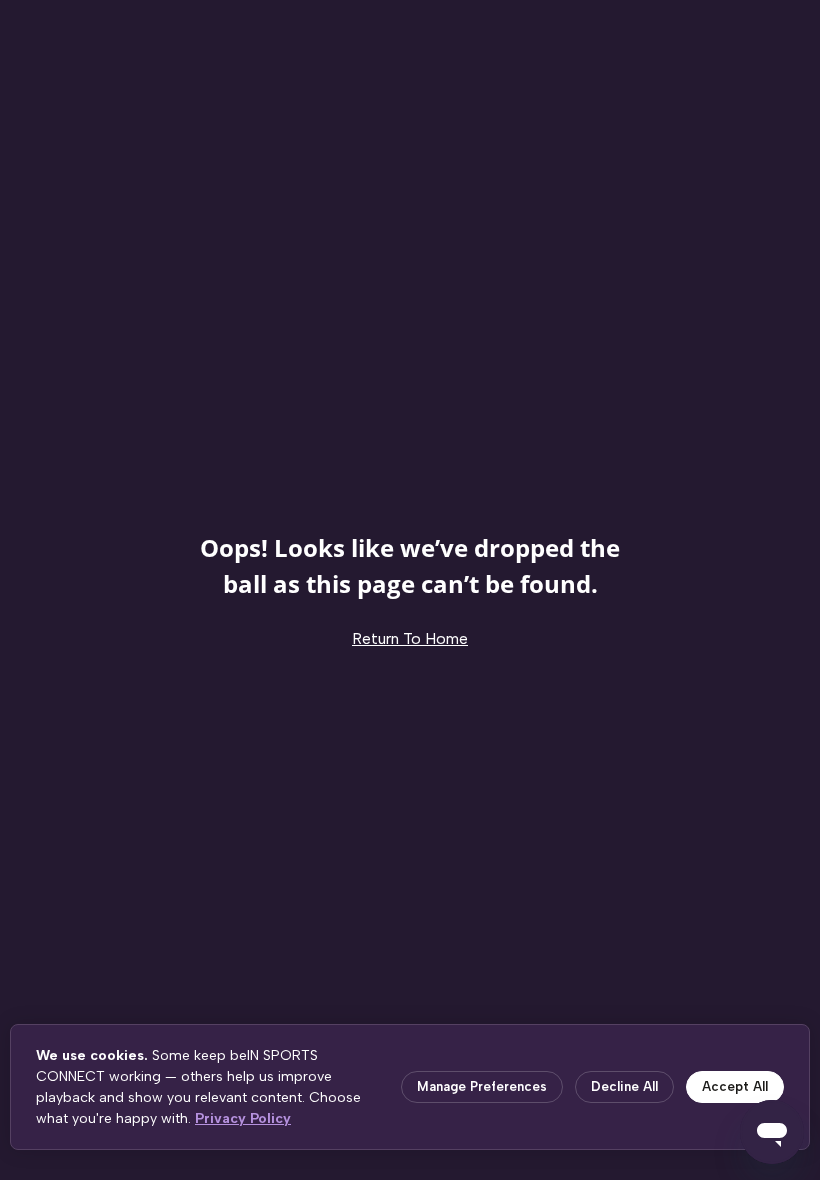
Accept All (735, 1086)
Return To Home (410, 638)
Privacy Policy (243, 1118)
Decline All (624, 1086)
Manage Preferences (482, 1086)
